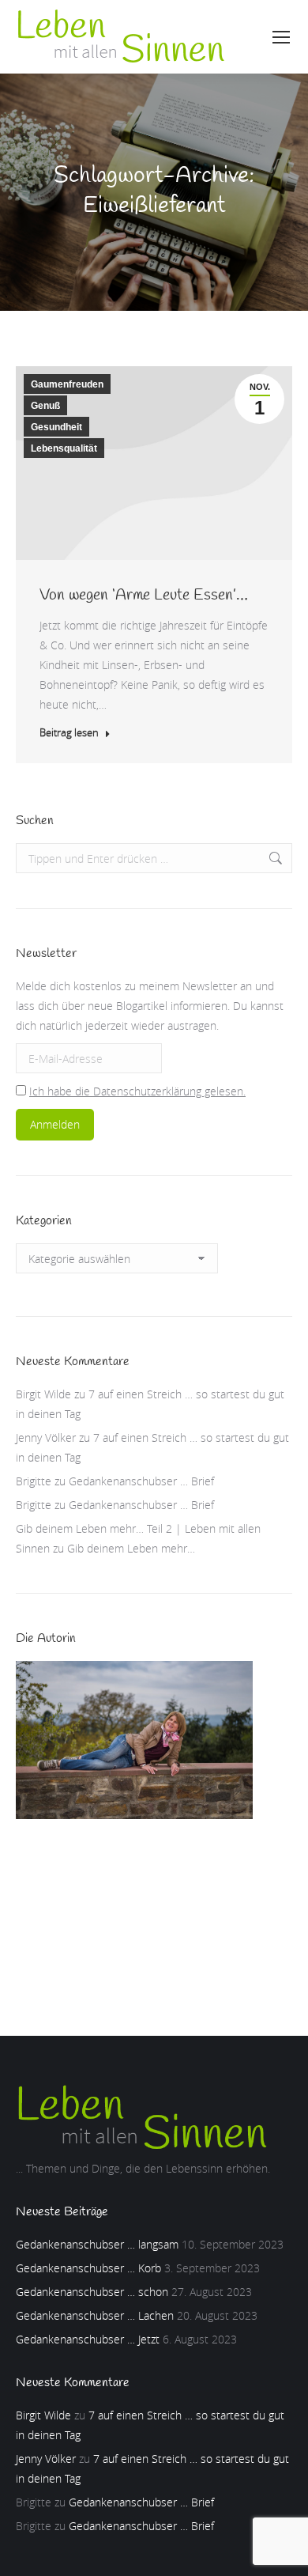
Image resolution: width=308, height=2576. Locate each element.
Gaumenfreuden (67, 384)
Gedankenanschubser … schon (92, 2292)
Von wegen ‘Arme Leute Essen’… (144, 595)
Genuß (45, 406)
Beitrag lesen (69, 733)
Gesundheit (56, 427)
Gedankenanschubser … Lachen (95, 2315)
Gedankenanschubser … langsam (97, 2244)
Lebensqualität (64, 448)
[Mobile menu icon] (281, 37)
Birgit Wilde (43, 1394)
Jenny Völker (46, 1437)
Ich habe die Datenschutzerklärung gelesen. (137, 1091)
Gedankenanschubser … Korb (88, 2268)
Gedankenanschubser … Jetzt (88, 2339)
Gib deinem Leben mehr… (131, 1548)
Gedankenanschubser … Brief (141, 1481)
